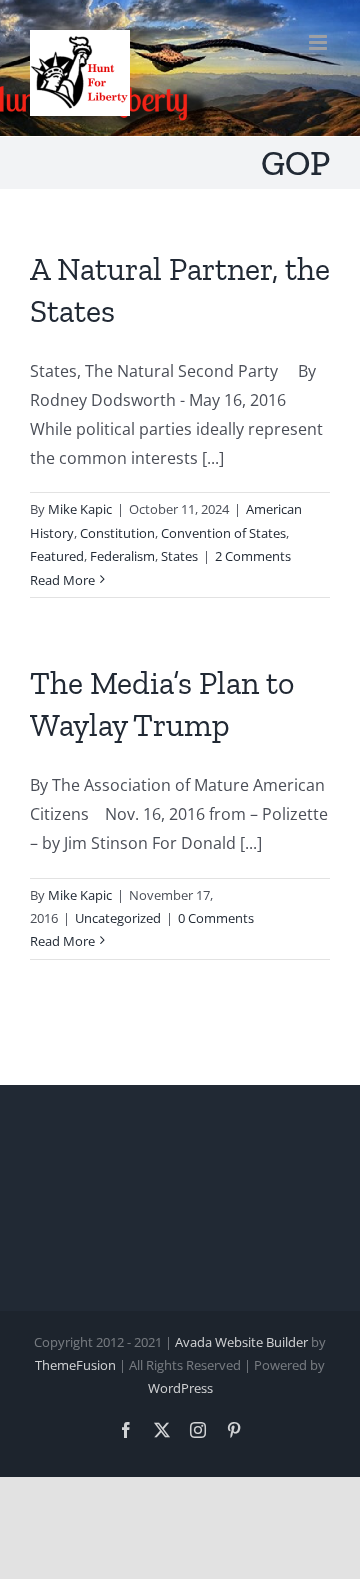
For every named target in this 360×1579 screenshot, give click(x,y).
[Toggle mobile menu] (319, 42)
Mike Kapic (80, 509)
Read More (62, 580)
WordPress (180, 1388)
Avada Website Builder (241, 1342)
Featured (57, 556)
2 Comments (253, 556)
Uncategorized (118, 918)
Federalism (122, 556)
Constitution (117, 533)
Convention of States (223, 533)
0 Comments (216, 918)
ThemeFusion (75, 1365)
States (179, 556)
